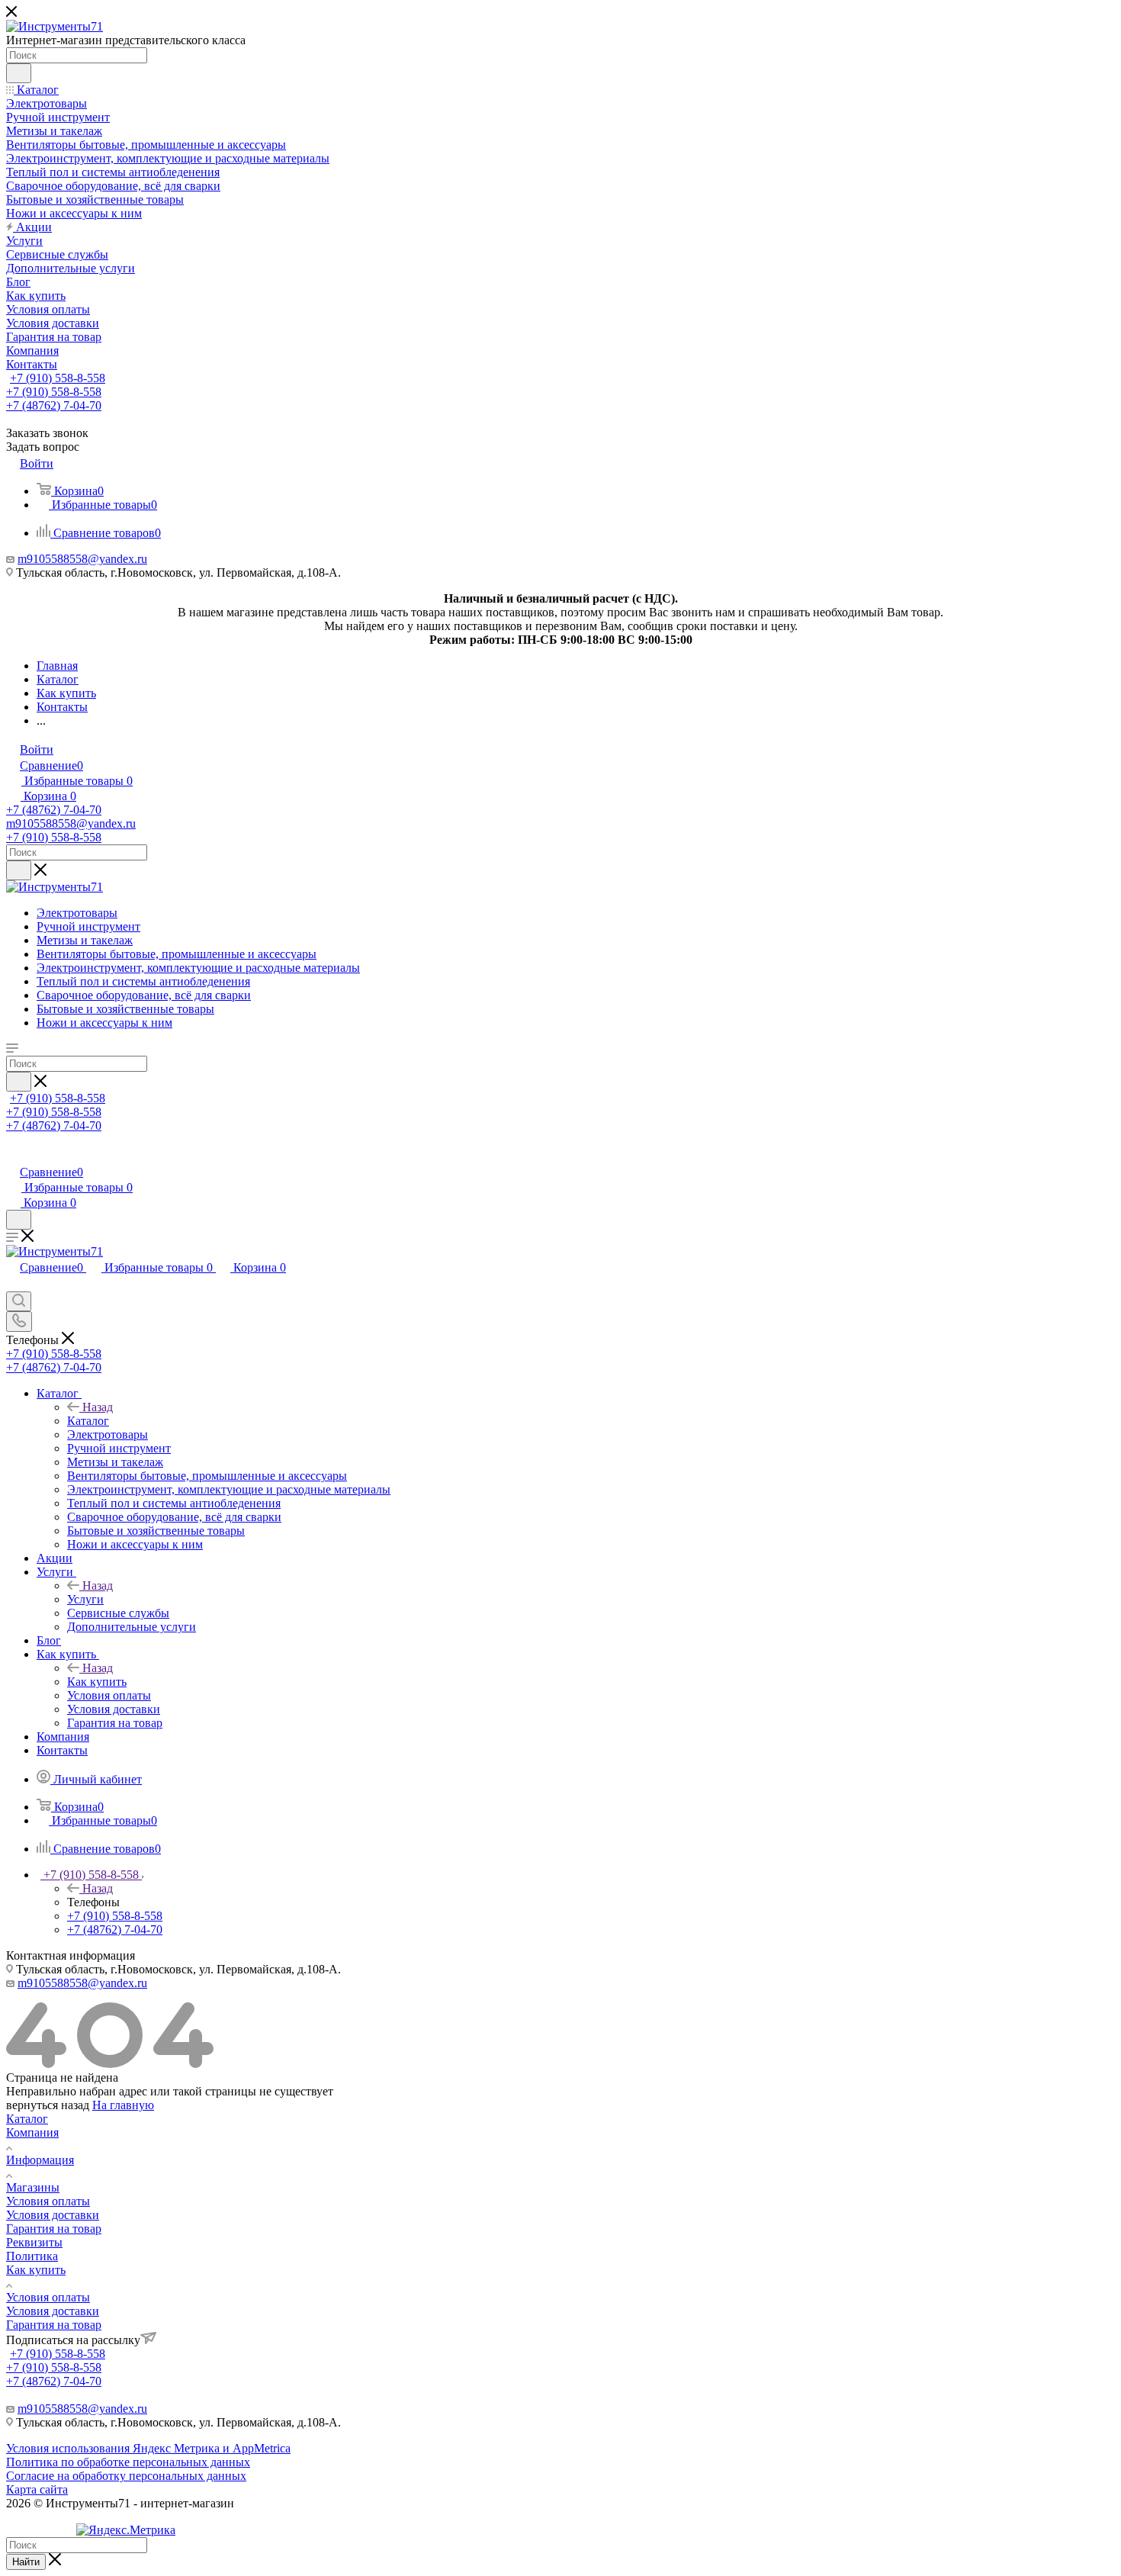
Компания (32, 2132)
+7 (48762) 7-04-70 (54, 405)
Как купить (97, 1682)
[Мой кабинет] (13, 1156)
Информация (40, 2160)
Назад (98, 1407)
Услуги (85, 1599)
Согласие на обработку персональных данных (126, 2476)
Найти (26, 2562)
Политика (32, 2256)
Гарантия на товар (54, 2229)
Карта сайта (37, 2489)
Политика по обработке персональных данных (128, 2462)
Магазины (33, 2187)
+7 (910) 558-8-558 (58, 378)
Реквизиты (34, 2242)
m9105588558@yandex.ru (82, 559)
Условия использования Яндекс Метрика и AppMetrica (148, 2448)
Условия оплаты (48, 2201)
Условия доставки (53, 2215)
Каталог (88, 1421)
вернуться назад (48, 2105)
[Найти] (19, 73)
